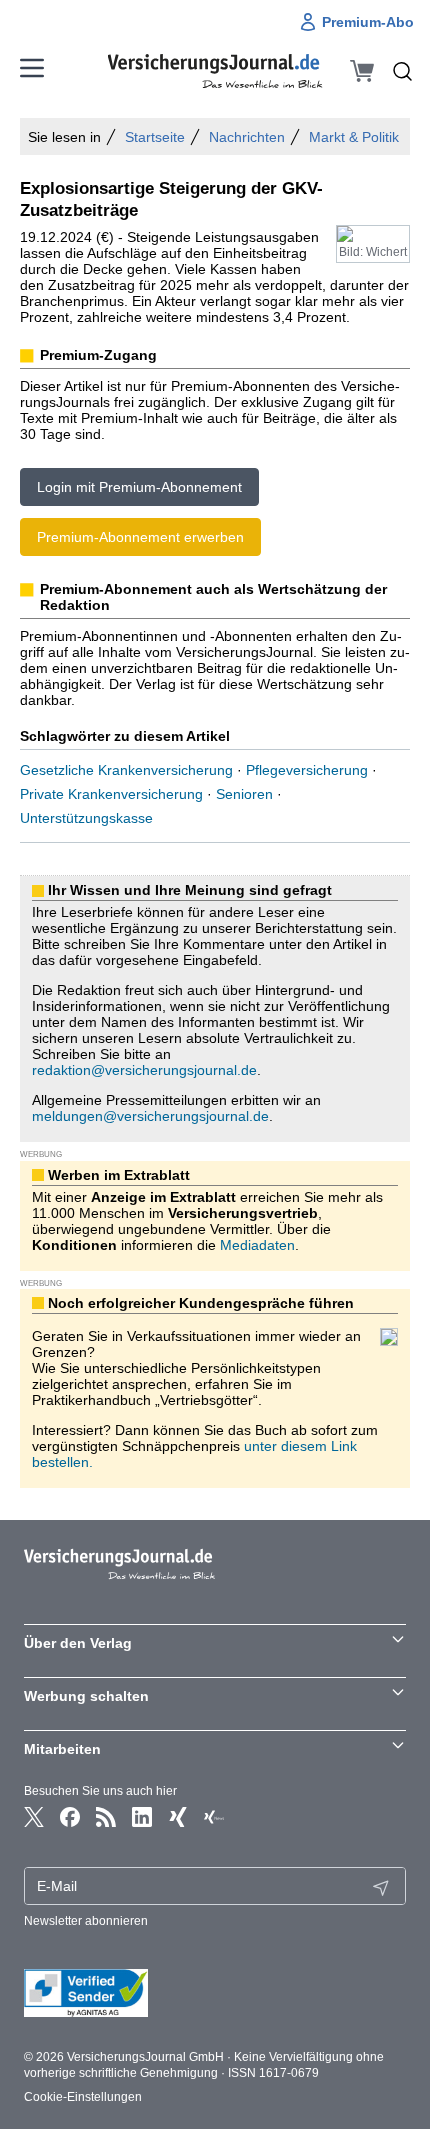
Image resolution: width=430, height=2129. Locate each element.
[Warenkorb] (362, 71)
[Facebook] (70, 1817)
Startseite (155, 137)
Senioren (244, 794)
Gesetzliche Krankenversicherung (126, 770)
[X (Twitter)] (34, 1817)
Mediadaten (257, 1245)
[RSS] (106, 1817)
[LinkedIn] (142, 1817)
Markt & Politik (354, 137)
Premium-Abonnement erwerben (140, 537)
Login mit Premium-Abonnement (139, 487)
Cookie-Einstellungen (83, 2097)
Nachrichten (247, 137)
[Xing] (178, 1817)
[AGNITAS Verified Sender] (215, 1993)
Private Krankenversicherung (111, 794)
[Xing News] (214, 1817)
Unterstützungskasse (86, 818)
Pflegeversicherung (307, 770)
